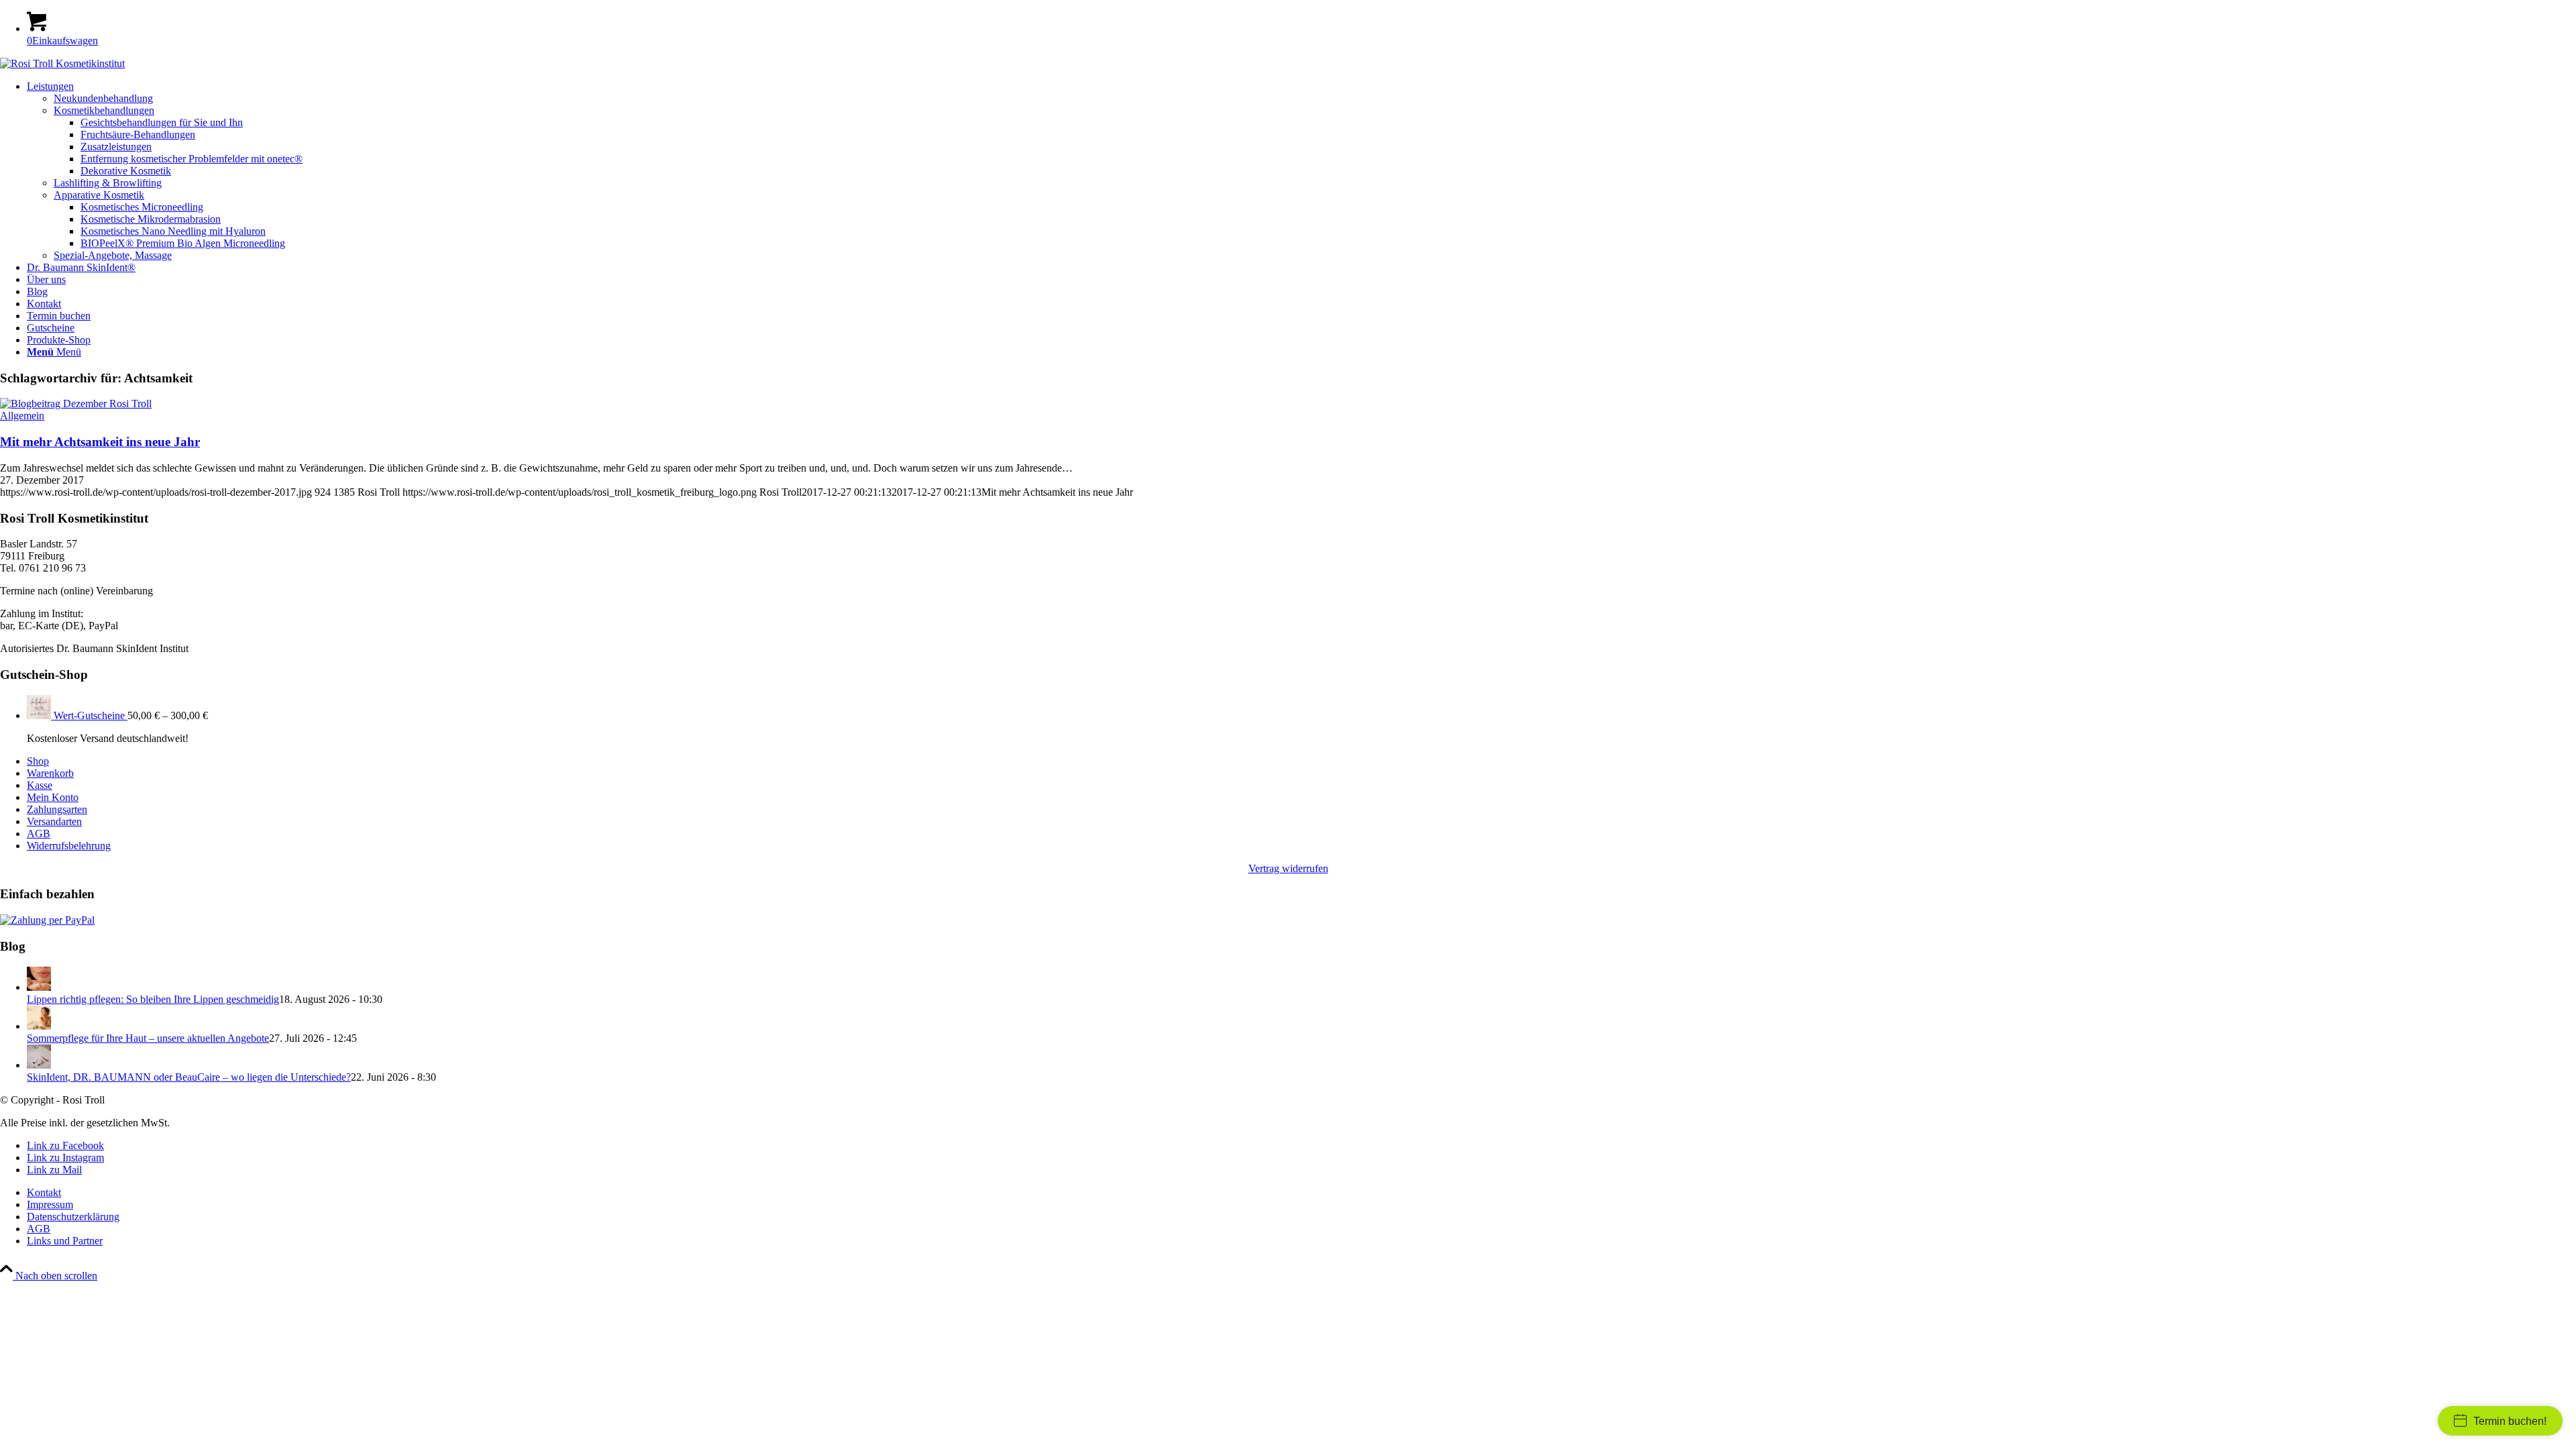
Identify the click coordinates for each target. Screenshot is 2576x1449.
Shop (38, 761)
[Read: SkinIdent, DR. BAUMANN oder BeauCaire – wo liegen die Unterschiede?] (39, 1065)
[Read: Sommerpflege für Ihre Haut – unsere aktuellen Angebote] (39, 1026)
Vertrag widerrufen (1288, 868)
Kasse (40, 785)
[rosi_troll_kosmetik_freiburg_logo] (62, 63)
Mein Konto (53, 797)
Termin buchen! (2510, 1421)
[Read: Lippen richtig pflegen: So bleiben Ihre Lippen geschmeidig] (39, 987)
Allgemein (22, 416)
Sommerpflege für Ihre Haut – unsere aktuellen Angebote (148, 1038)
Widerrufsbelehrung (69, 846)
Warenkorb (50, 773)
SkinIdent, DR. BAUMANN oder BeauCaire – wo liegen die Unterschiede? (189, 1077)
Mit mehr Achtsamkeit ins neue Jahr (100, 442)
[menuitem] (1301, 171)
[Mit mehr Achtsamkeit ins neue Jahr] (76, 404)
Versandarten (54, 821)
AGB (39, 834)
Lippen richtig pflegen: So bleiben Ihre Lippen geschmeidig (153, 999)
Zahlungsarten (57, 809)
